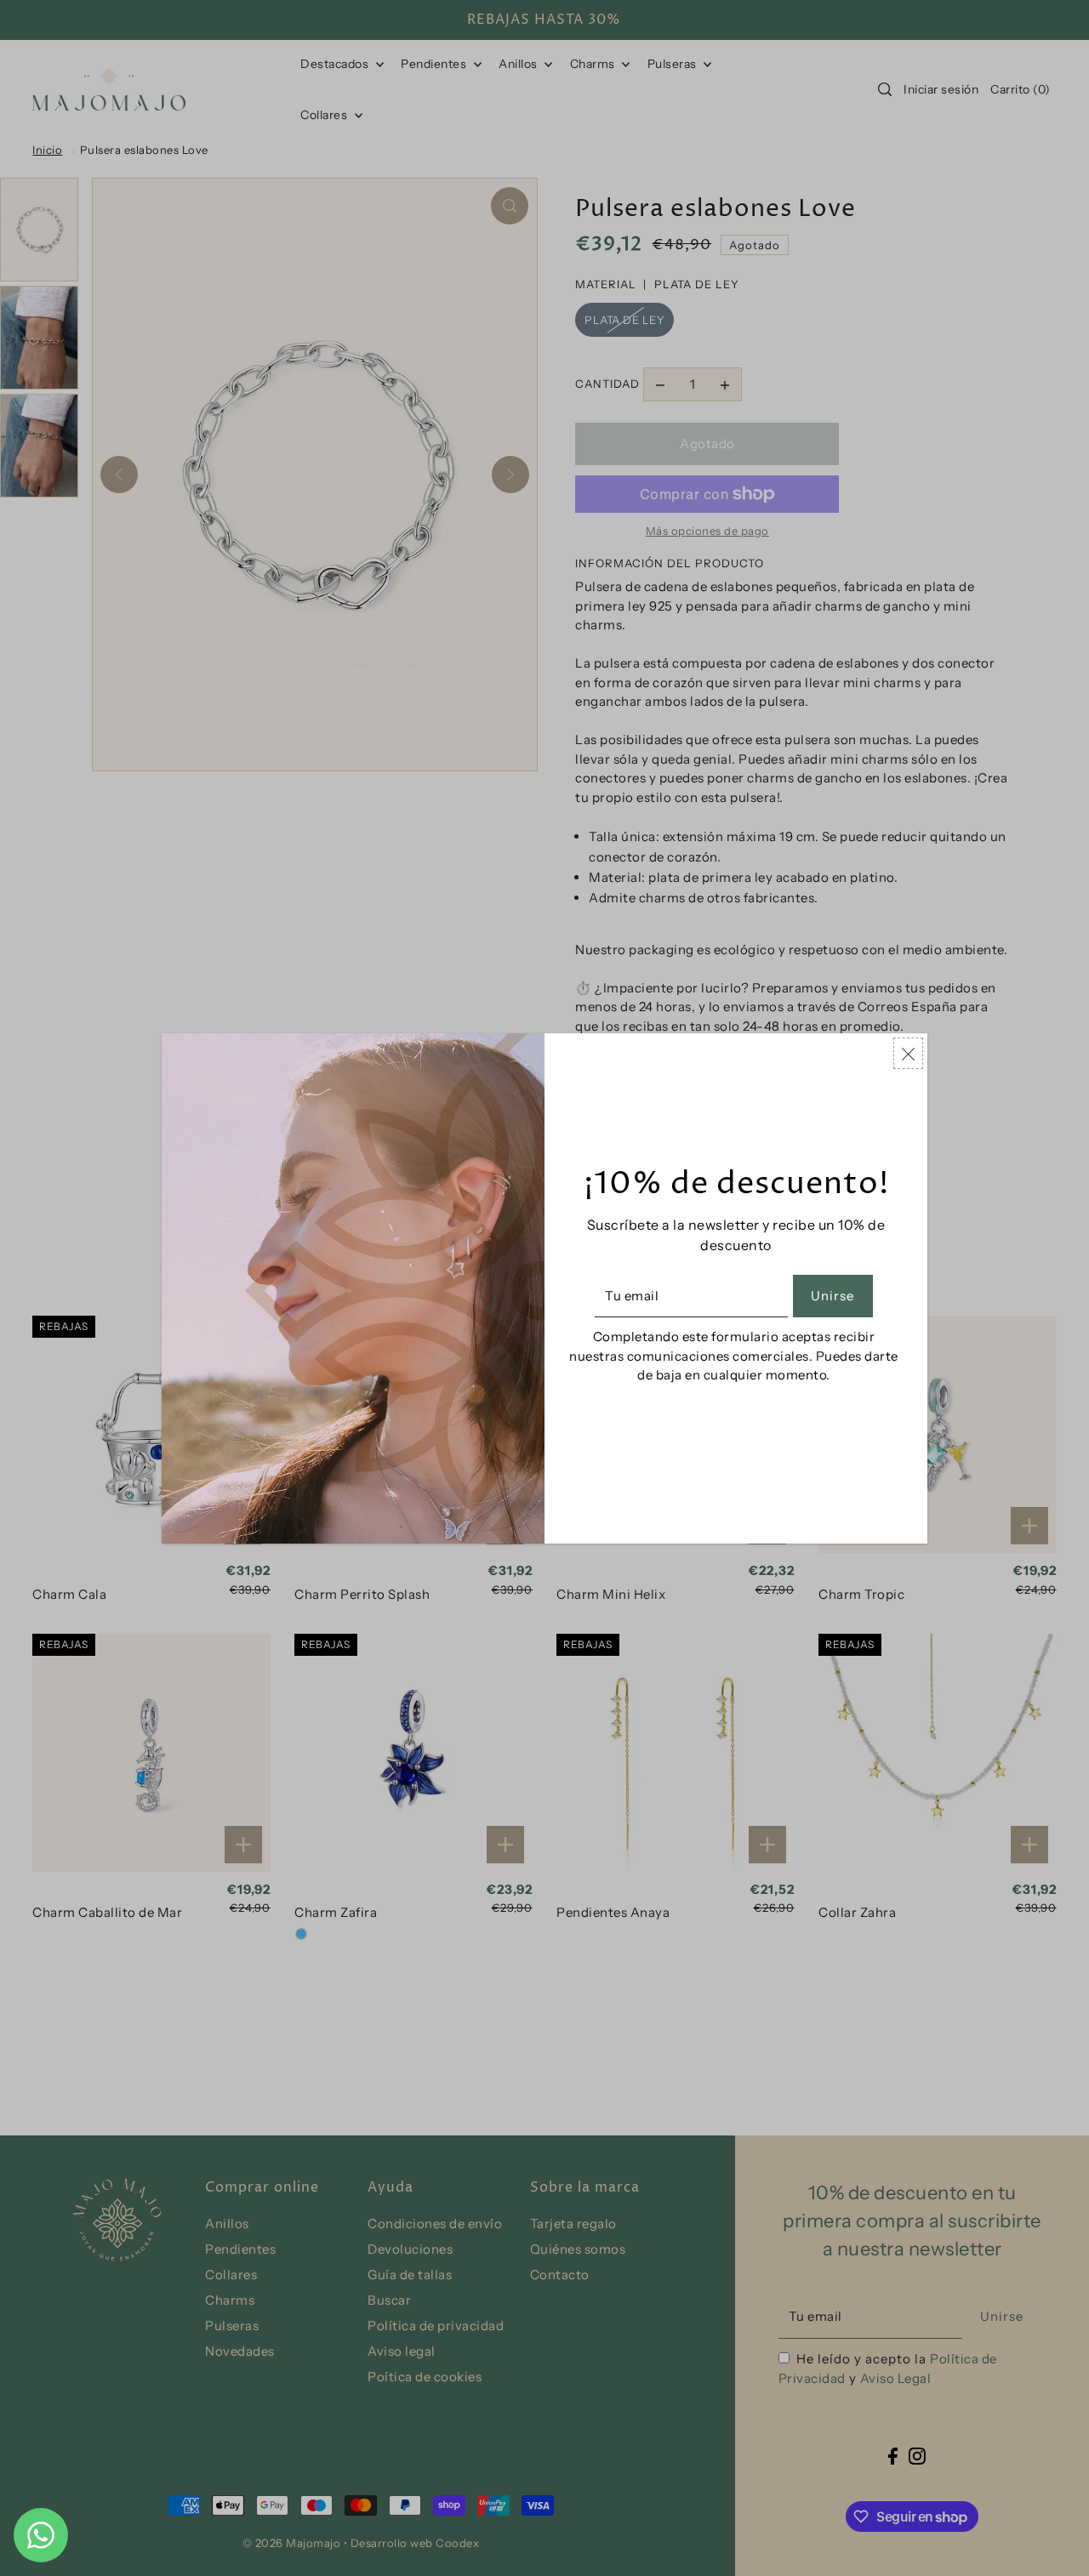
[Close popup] (908, 1053)
